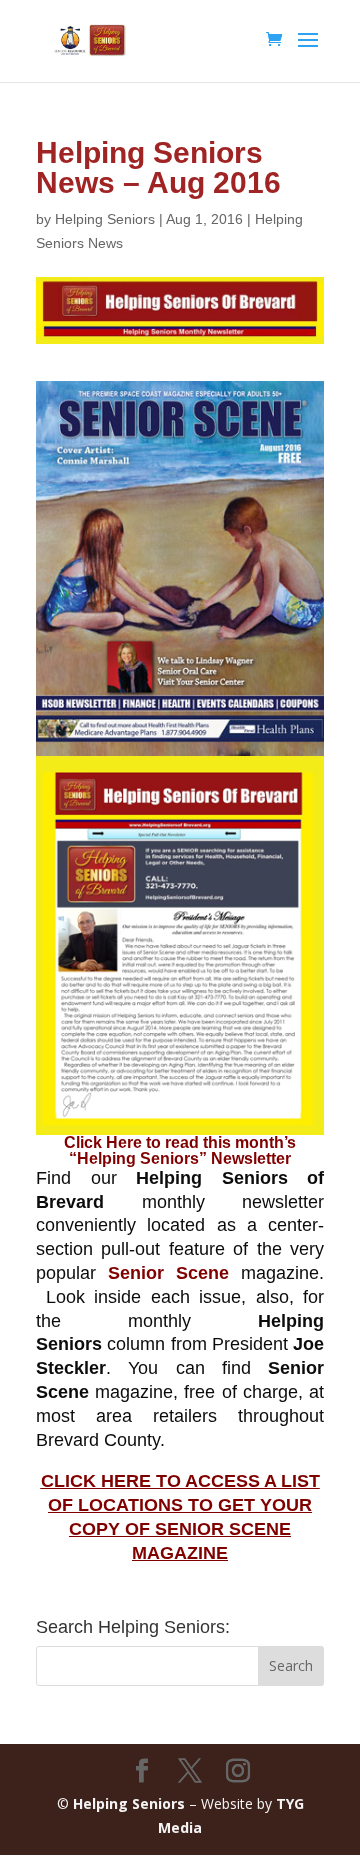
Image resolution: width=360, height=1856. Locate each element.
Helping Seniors (105, 219)
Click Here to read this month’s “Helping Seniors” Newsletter (180, 1150)
